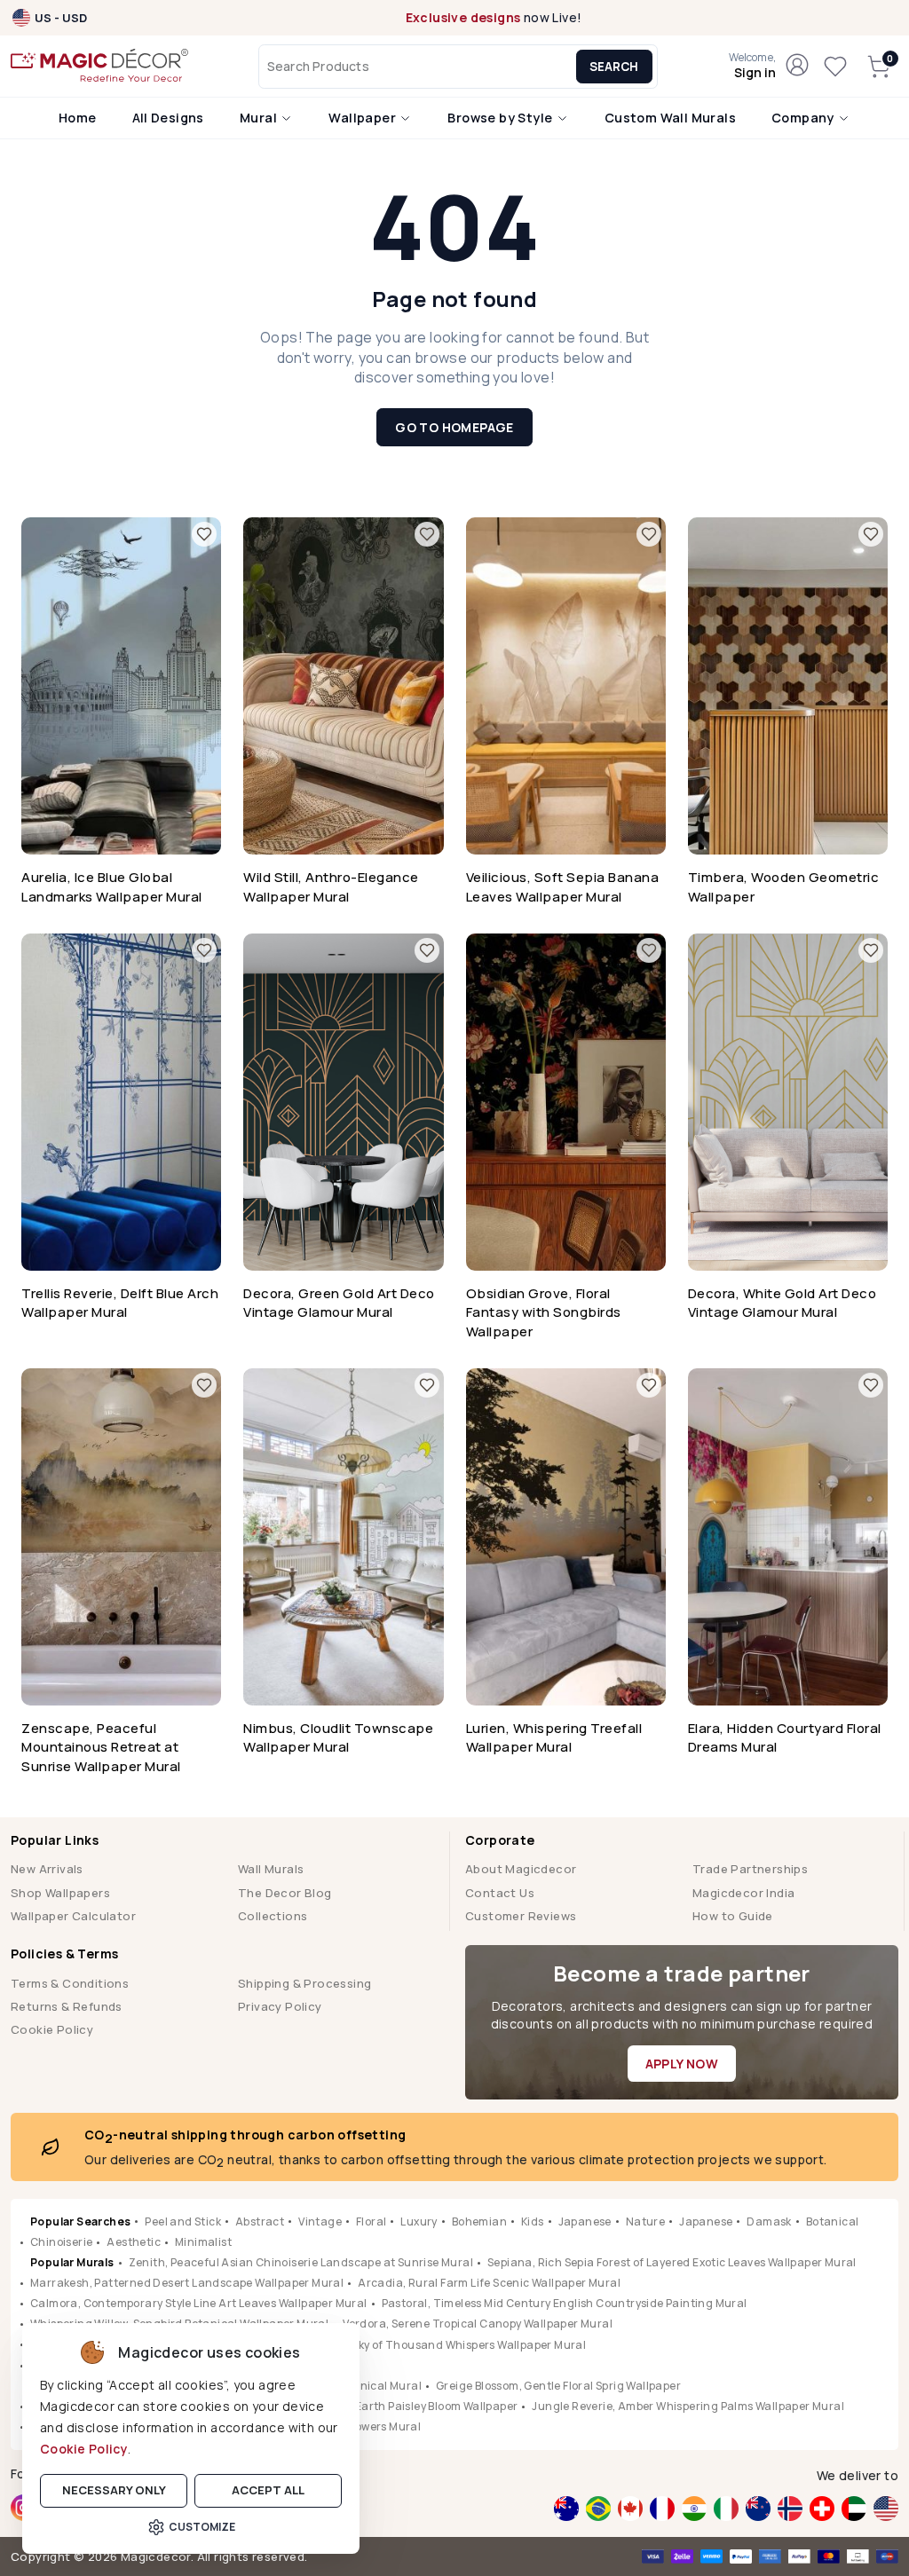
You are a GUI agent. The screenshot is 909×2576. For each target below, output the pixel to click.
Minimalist (203, 2242)
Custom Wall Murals (670, 118)
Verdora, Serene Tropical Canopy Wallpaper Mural (478, 2324)
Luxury (419, 2222)
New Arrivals (47, 1869)
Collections (273, 1916)
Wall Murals (271, 1869)
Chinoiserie (61, 2242)
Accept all (268, 2490)
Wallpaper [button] (364, 118)
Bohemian (479, 2222)
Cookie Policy (84, 2449)
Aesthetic (134, 2242)
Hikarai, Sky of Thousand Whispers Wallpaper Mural (447, 2345)
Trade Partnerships (750, 1869)
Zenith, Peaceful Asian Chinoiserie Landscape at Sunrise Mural (301, 2262)
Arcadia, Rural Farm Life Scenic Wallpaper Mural (489, 2283)
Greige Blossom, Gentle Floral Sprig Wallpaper (558, 2386)
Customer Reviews (521, 1916)
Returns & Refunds (67, 2006)
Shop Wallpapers (60, 1893)
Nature (645, 2222)
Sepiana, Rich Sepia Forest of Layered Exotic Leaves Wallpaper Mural (672, 2262)
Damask (769, 2222)
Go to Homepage (454, 427)
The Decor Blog (285, 1893)
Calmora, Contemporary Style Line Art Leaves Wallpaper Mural (199, 2303)
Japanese (585, 2222)
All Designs (168, 118)
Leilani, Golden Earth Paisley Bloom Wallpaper (395, 2406)
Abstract (260, 2222)
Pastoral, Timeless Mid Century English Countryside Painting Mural (565, 2303)
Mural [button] (260, 118)
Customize (202, 2527)
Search (614, 67)
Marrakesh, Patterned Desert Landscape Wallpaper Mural (187, 2283)
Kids (533, 2222)
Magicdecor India (743, 1893)
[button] (752, 67)
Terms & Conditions (70, 1983)
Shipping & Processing (304, 1983)
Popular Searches (80, 2222)
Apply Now (682, 2064)
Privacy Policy (280, 2006)
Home (78, 118)
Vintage (320, 2222)
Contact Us (500, 1893)
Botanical (833, 2222)
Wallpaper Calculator (73, 1916)
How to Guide (733, 1916)
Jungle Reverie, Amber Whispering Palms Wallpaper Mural (688, 2406)
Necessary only (114, 2490)
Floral (371, 2222)
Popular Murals (72, 2262)
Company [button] (804, 118)
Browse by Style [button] (501, 118)
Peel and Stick (183, 2222)
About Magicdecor (521, 1869)
